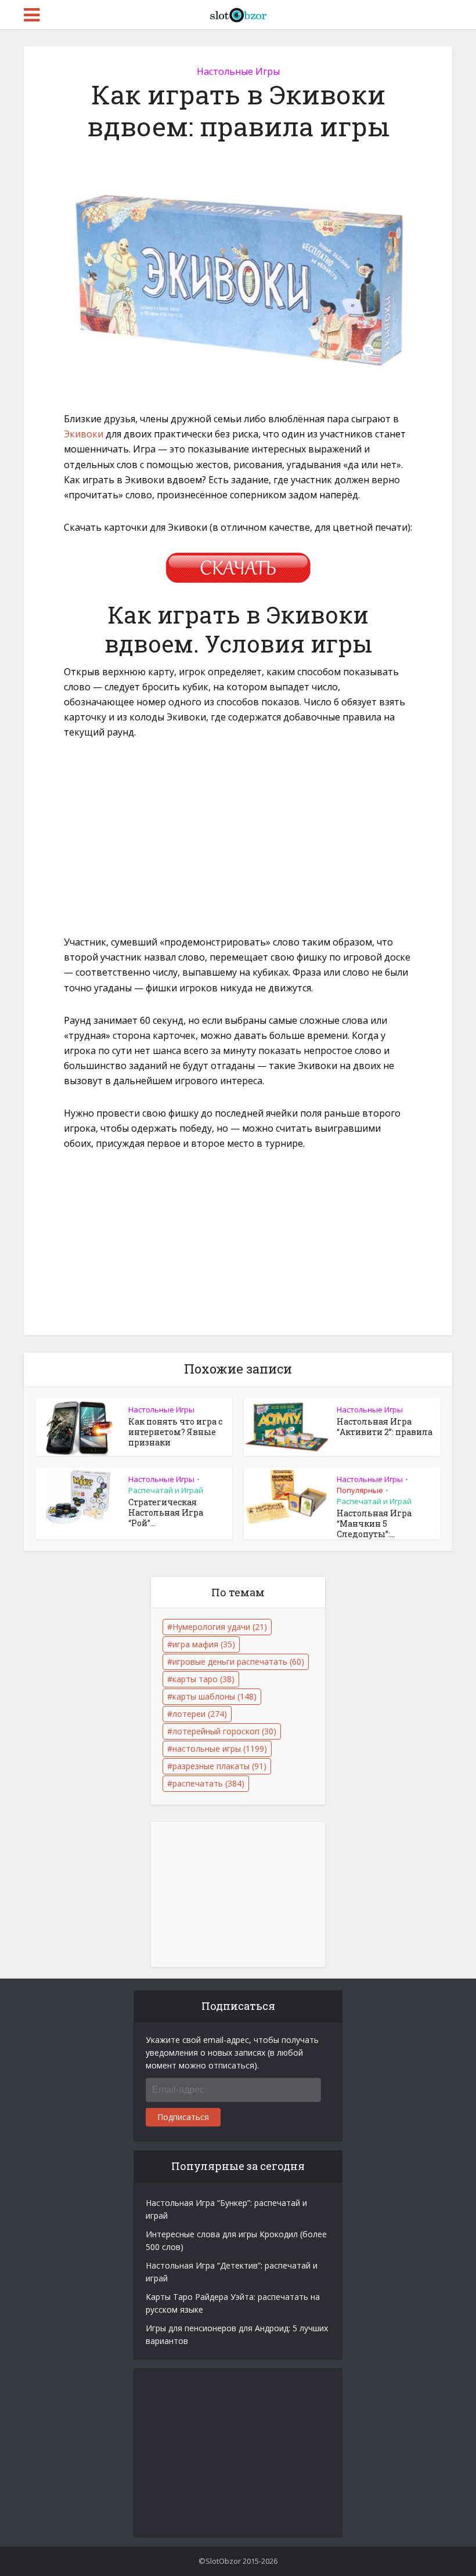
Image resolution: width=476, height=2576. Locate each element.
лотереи (200, 1714)
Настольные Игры (238, 71)
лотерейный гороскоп (224, 1731)
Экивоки (84, 434)
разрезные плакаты (219, 1766)
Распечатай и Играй (166, 1490)
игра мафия (204, 1644)
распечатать (208, 1783)
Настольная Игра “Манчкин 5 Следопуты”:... (374, 1524)
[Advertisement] (238, 836)
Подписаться (183, 2117)
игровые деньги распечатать (238, 1662)
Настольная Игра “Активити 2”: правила (385, 1427)
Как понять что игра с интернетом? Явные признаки (175, 1432)
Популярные (360, 1490)
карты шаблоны (214, 1696)
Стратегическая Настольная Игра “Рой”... (166, 1512)
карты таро (203, 1679)
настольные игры (220, 1749)
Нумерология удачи (220, 1627)
